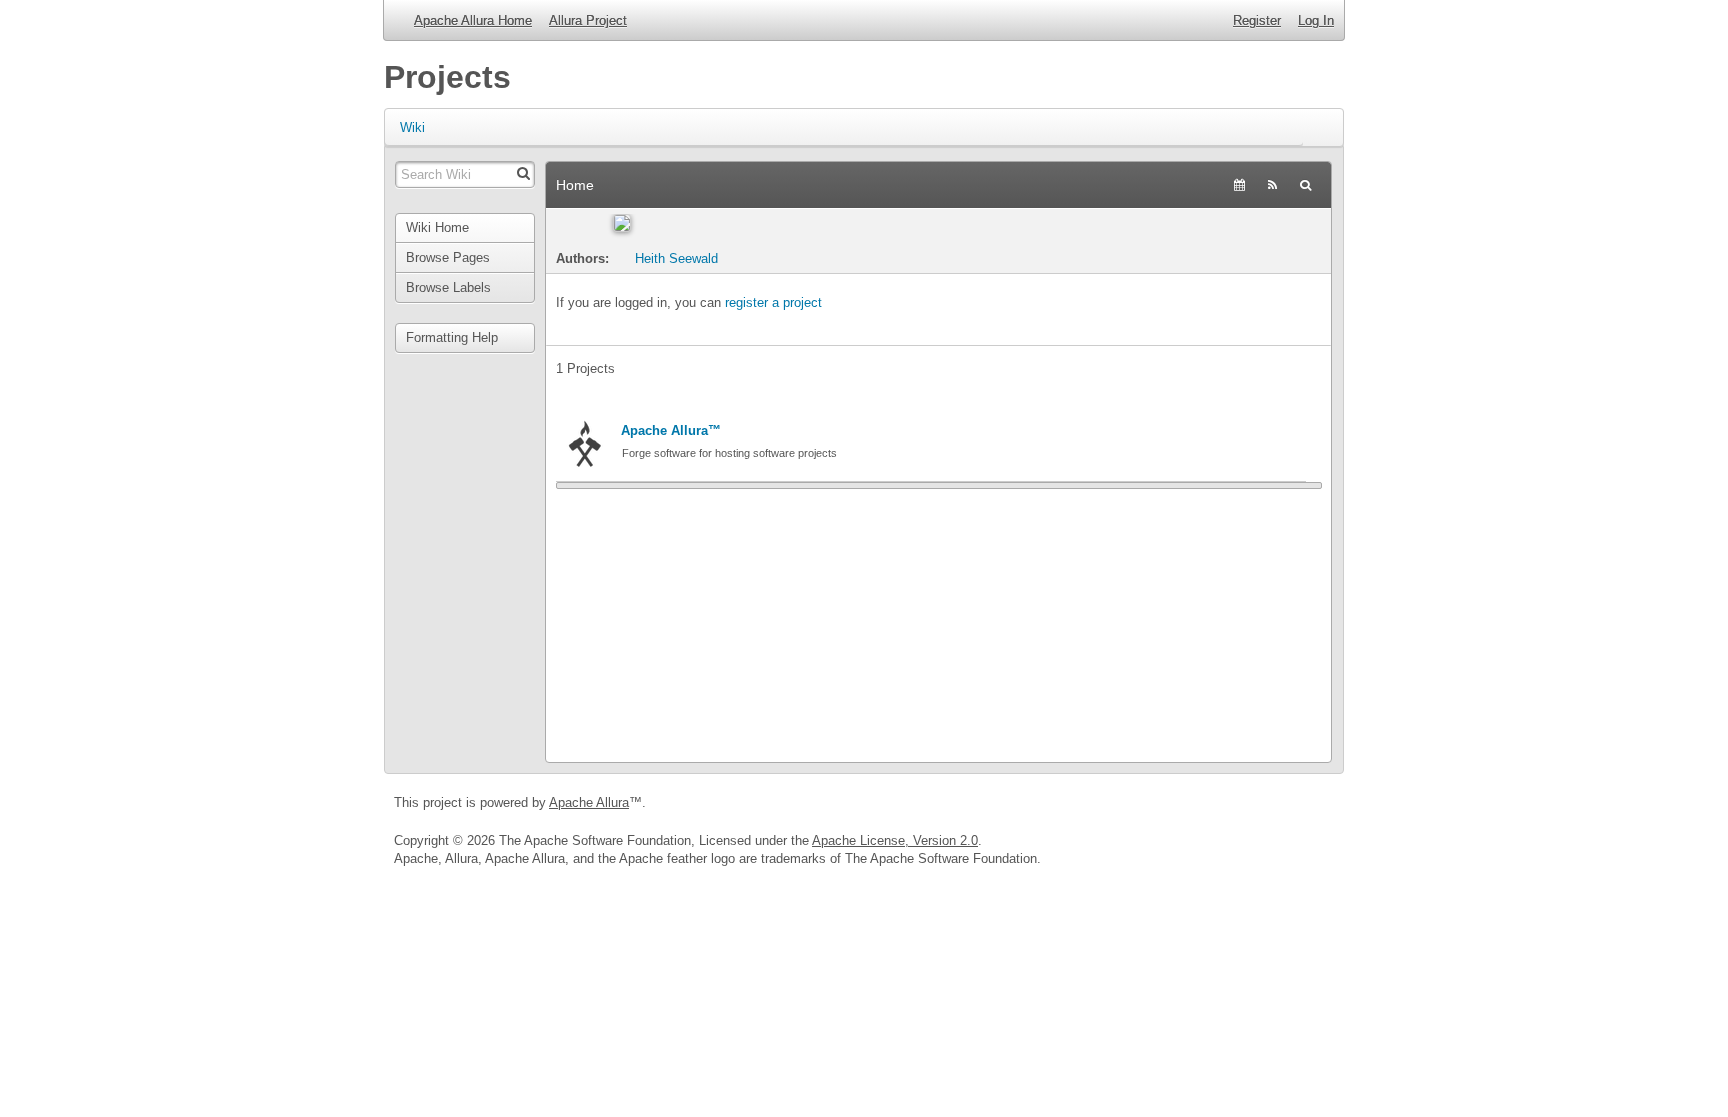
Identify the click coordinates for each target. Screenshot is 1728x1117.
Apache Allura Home (473, 20)
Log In (1316, 20)
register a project (773, 302)
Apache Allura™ (671, 430)
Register (1257, 20)
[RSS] (1272, 185)
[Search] (1305, 185)
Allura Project (588, 20)
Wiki (412, 127)
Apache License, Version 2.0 (895, 840)
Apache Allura (589, 802)
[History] (1239, 185)
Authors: (584, 258)
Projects (447, 77)
